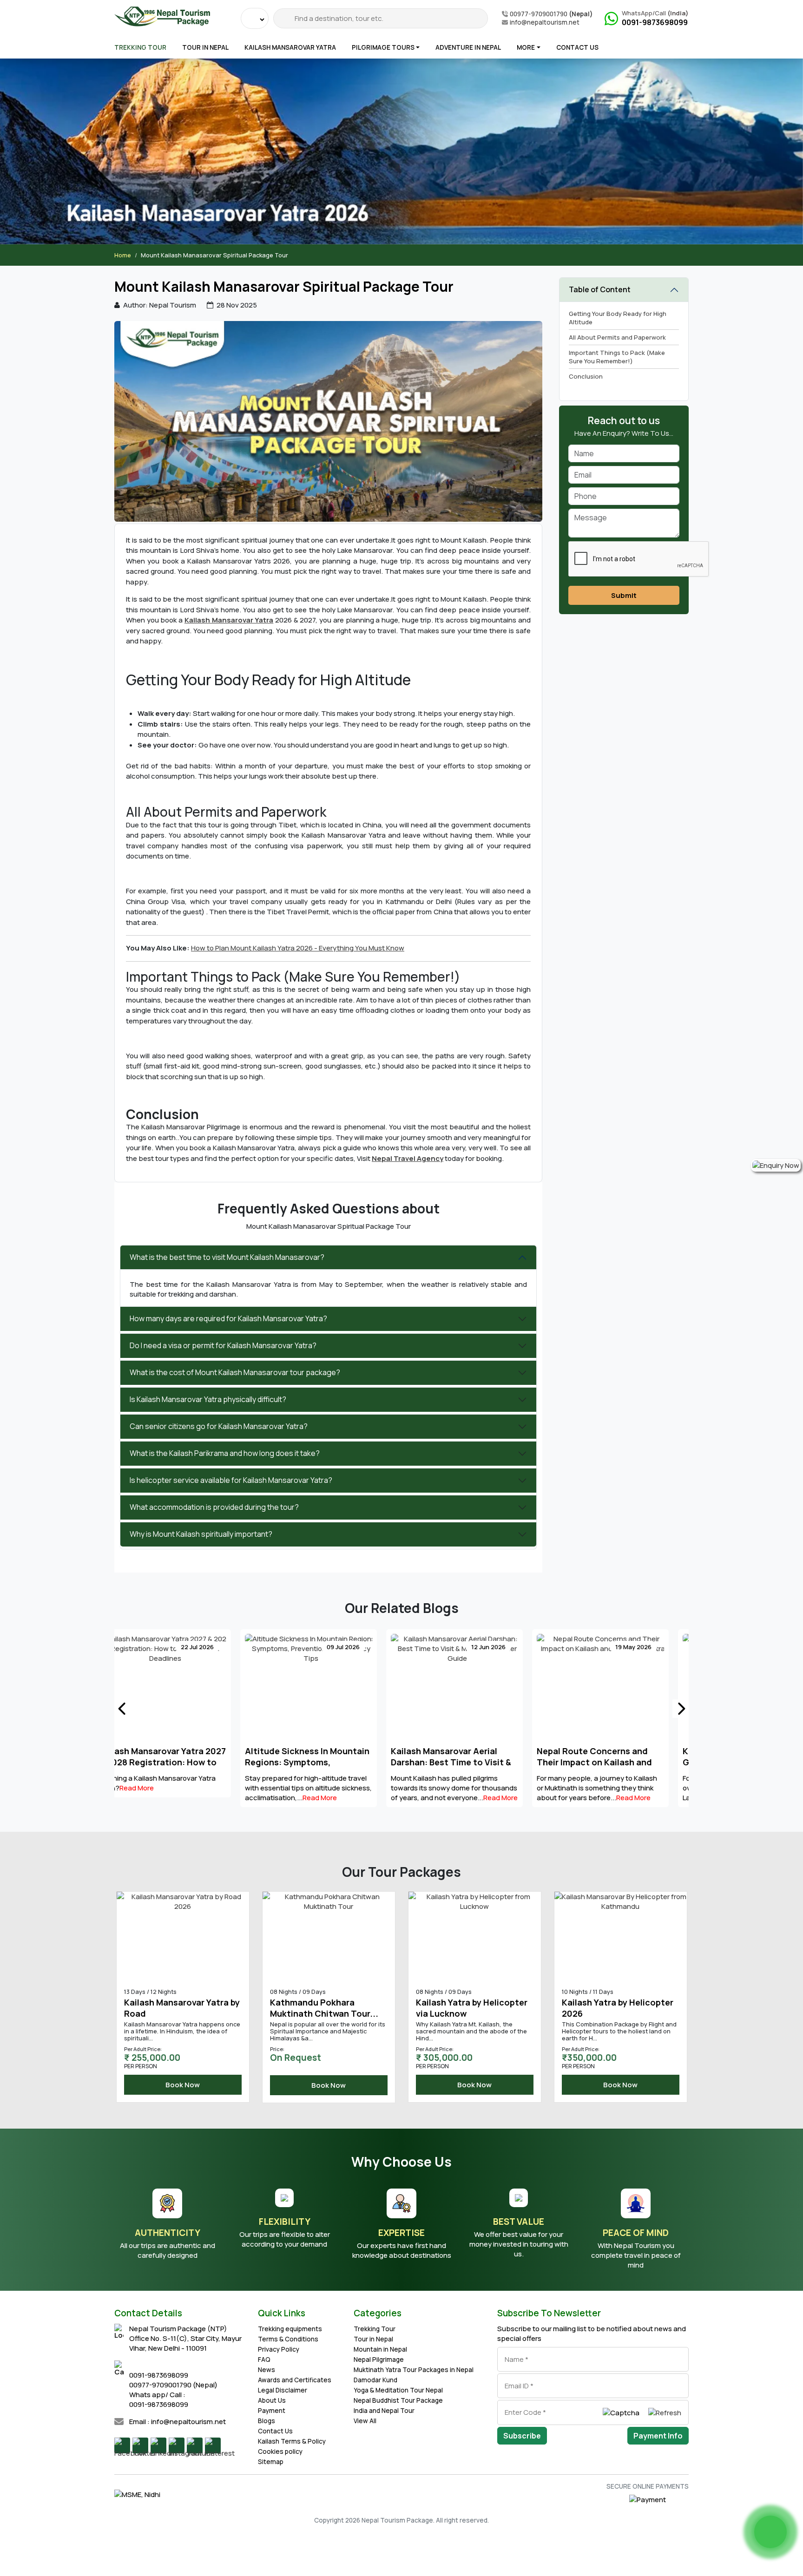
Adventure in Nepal (468, 47)
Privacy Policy (279, 2349)
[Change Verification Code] (665, 2412)
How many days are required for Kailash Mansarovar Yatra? (228, 1318)
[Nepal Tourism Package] (162, 15)
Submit (624, 595)
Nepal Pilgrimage (379, 2360)
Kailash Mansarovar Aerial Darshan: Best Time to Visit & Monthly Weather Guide (325, 1762)
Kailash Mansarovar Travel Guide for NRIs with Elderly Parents (611, 1762)
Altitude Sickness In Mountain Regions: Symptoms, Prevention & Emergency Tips (181, 1762)
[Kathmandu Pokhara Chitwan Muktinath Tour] (183, 1936)
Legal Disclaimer (283, 2390)
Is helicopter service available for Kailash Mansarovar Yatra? (231, 1480)
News (267, 2370)
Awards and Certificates (295, 2380)
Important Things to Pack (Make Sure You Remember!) (617, 357)
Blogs (267, 2421)
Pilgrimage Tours (383, 47)
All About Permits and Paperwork (617, 337)
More (526, 47)
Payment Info (658, 2436)
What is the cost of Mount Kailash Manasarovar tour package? (235, 1372)
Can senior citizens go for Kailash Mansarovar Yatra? (219, 1426)
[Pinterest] (213, 2445)
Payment (272, 2411)
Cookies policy (280, 2451)
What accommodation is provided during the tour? (214, 1507)
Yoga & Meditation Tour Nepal (398, 2390)
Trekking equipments (290, 2329)
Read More (194, 1798)
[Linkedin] (158, 2445)
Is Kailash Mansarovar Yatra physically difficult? (208, 1399)
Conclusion (586, 376)
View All (365, 2421)
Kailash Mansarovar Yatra (290, 47)
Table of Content (600, 289)
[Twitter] (140, 2445)
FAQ (264, 2360)
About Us (272, 2400)
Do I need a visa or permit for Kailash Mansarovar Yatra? (223, 1345)
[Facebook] (122, 2445)
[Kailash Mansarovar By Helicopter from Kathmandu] (475, 1936)
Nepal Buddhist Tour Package (398, 2400)
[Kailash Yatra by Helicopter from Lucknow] (329, 1936)
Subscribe (522, 2436)
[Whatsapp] (770, 2532)
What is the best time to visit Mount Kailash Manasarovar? (227, 1257)
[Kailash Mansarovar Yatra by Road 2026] (621, 1936)
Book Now (183, 2085)
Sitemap (271, 2462)
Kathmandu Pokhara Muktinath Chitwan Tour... (178, 2008)
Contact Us (577, 47)
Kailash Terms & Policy (292, 2441)
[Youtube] (195, 2445)
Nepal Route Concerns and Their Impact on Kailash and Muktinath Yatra (468, 1762)
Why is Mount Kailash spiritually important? (201, 1534)
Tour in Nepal (205, 47)
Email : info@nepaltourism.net (178, 2422)
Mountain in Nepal (380, 2349)
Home (123, 255)
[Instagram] (177, 2445)
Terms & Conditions (288, 2339)
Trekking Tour (140, 47)
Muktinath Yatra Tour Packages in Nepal (414, 2370)
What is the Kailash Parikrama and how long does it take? (225, 1453)
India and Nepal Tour (384, 2411)
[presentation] (122, 1709)
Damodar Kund (375, 2380)
